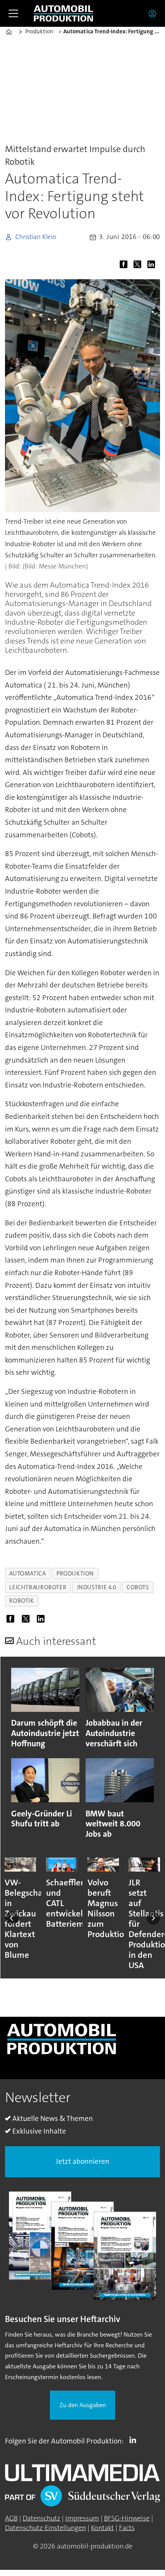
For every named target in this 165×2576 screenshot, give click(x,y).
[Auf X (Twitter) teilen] (139, 265)
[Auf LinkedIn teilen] (153, 265)
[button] (12, 1918)
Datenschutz (41, 2518)
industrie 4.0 (97, 1587)
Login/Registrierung (154, 13)
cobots (138, 1587)
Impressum (82, 2518)
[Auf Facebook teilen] (125, 265)
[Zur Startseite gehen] (63, 14)
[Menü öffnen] (13, 13)
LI (135, 2440)
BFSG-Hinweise (127, 2518)
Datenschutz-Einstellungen (45, 2528)
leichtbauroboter (38, 1587)
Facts (127, 2528)
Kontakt (102, 2528)
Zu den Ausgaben (83, 2405)
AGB (11, 2518)
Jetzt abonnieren (82, 2161)
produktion (75, 1574)
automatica (27, 1574)
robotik (21, 1601)
